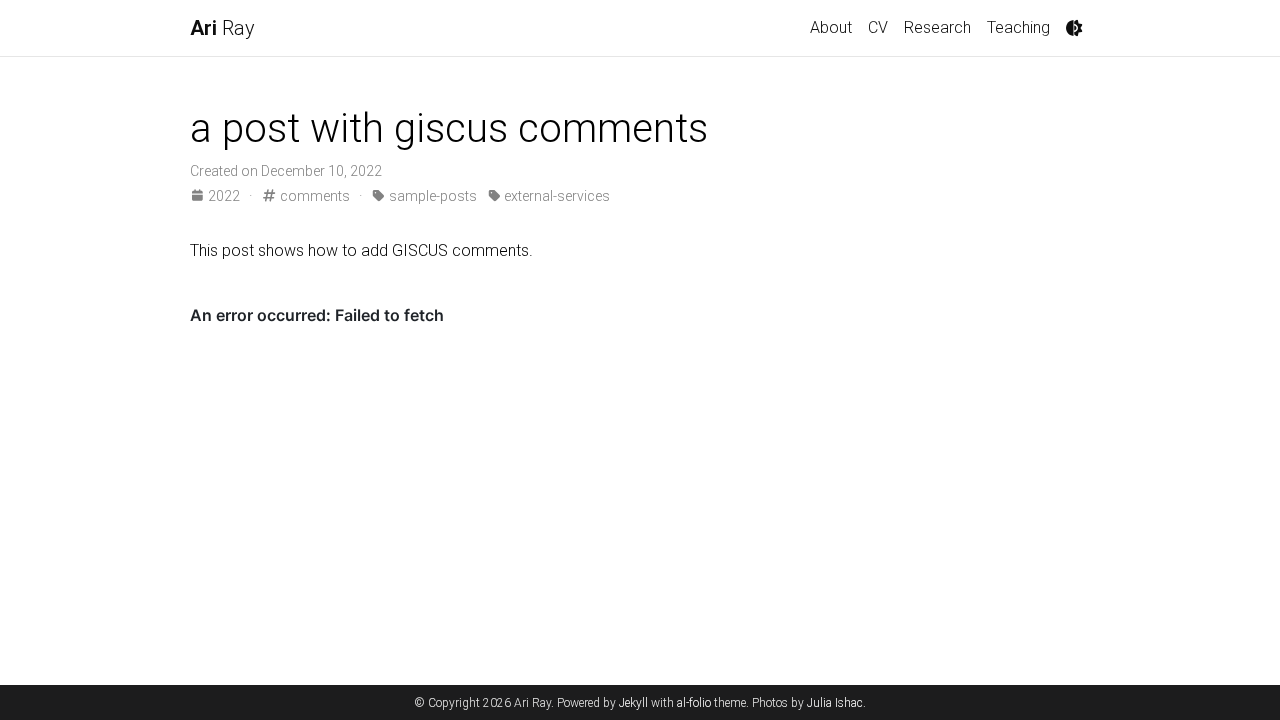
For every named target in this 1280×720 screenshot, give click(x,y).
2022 (224, 196)
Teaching (1018, 27)
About (831, 27)
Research (937, 27)
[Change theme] (1074, 28)
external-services (555, 196)
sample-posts (431, 196)
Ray (222, 28)
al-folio (694, 703)
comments (313, 196)
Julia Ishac (835, 703)
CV (878, 27)
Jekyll (633, 703)
